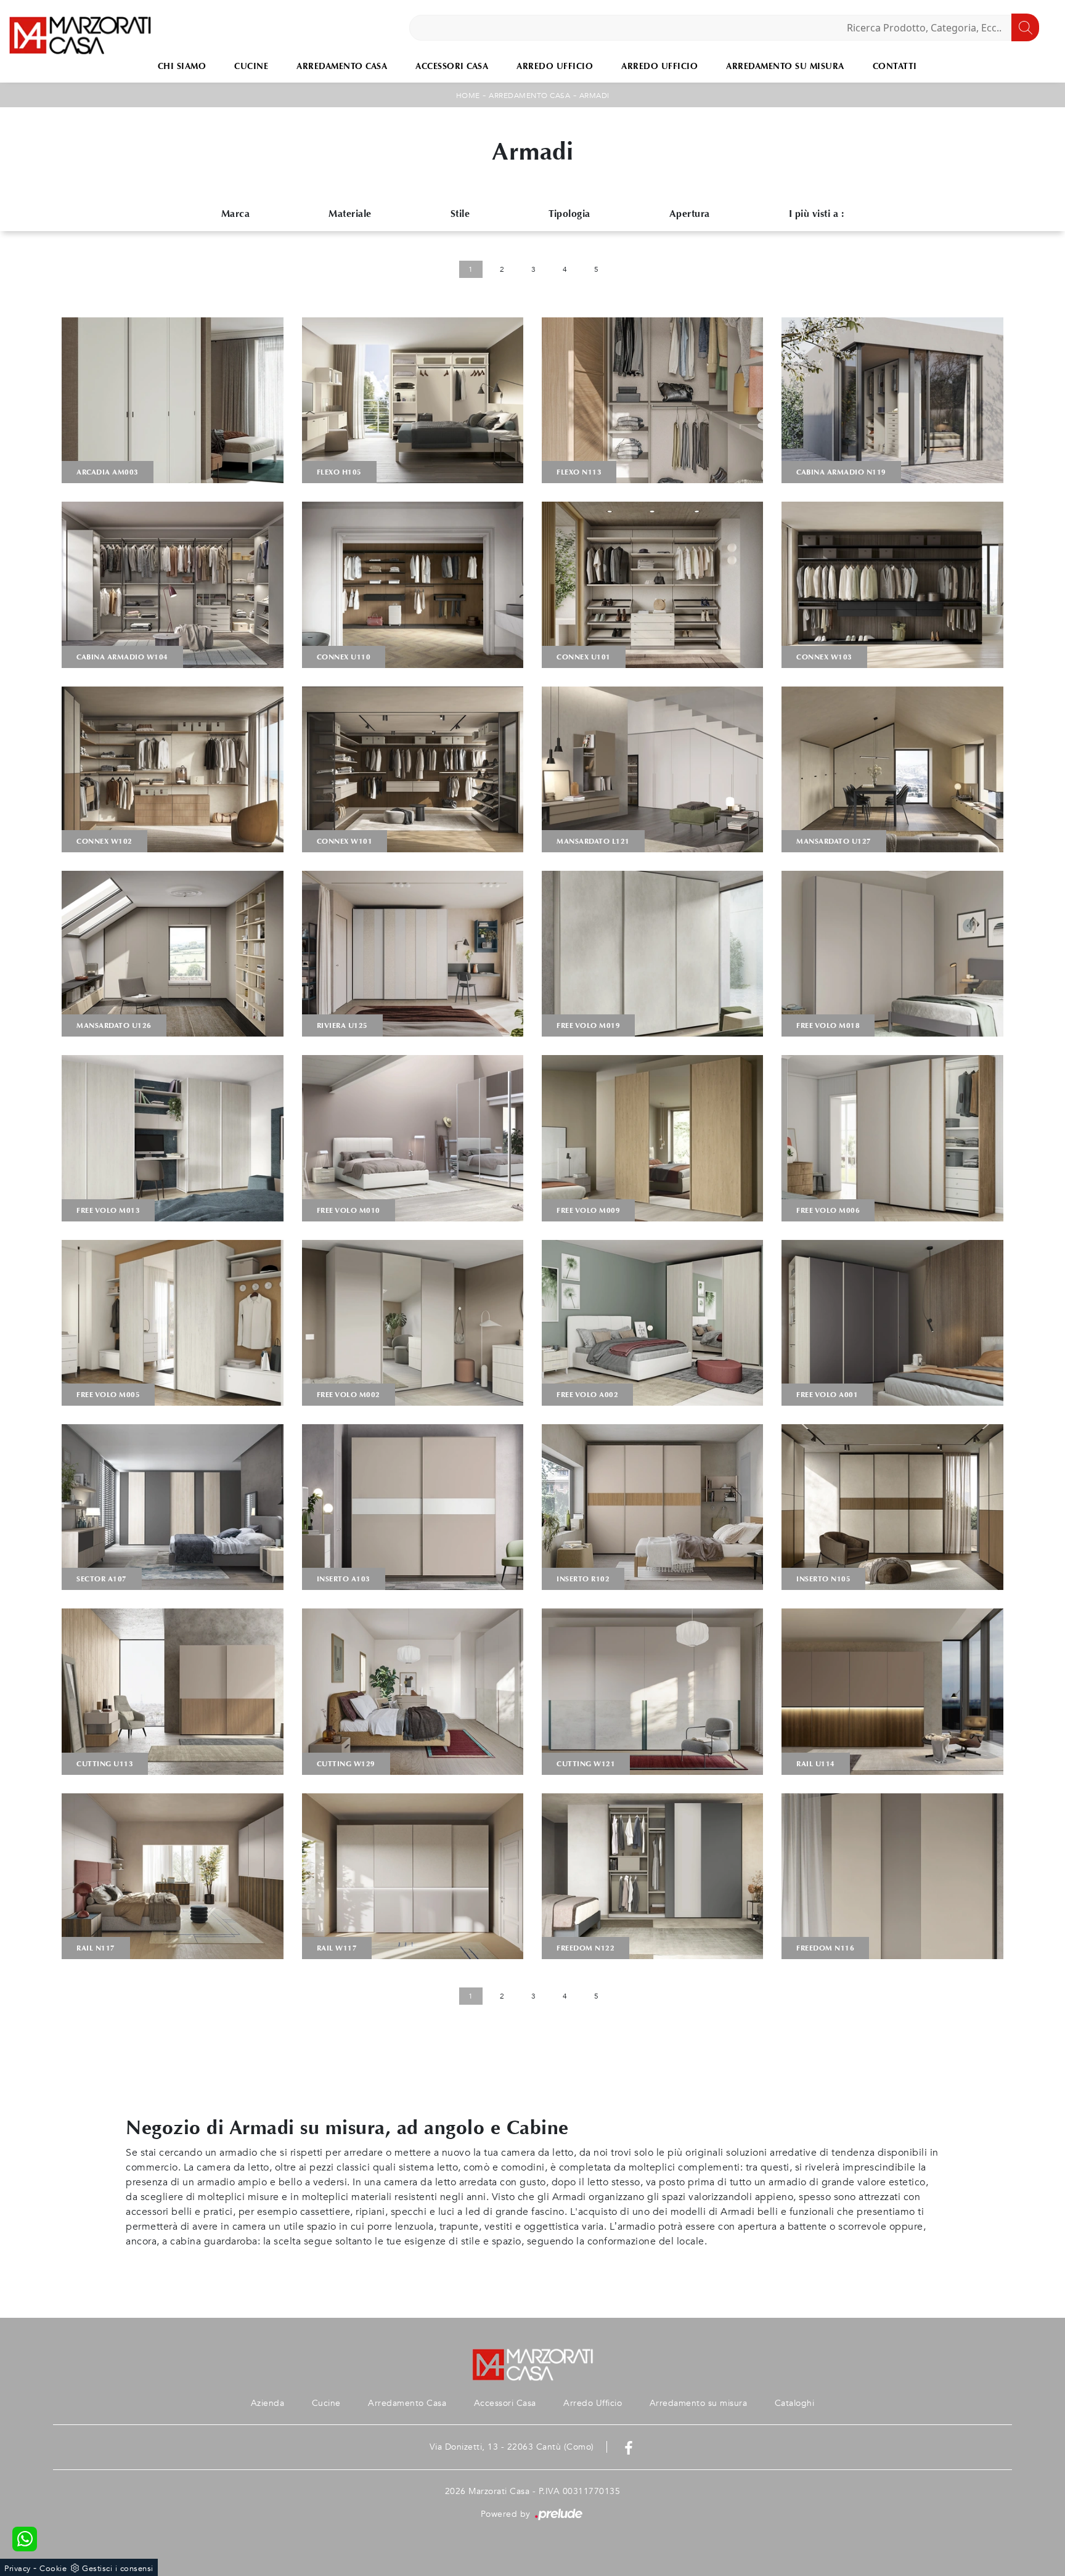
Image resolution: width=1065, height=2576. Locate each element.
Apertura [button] (690, 214)
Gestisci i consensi (118, 2569)
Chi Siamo (182, 66)
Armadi (594, 96)
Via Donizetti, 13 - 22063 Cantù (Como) (512, 2447)
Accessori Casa (452, 66)
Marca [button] (236, 214)
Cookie (53, 2569)
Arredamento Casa (342, 66)
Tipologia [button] (569, 214)
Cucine (251, 66)
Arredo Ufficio (555, 66)
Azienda (268, 2403)
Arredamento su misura (785, 66)
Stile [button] (460, 214)
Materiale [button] (350, 214)
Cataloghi (795, 2403)
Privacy (18, 2569)
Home (468, 96)
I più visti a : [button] (817, 214)
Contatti (895, 66)
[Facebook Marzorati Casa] (629, 2447)
